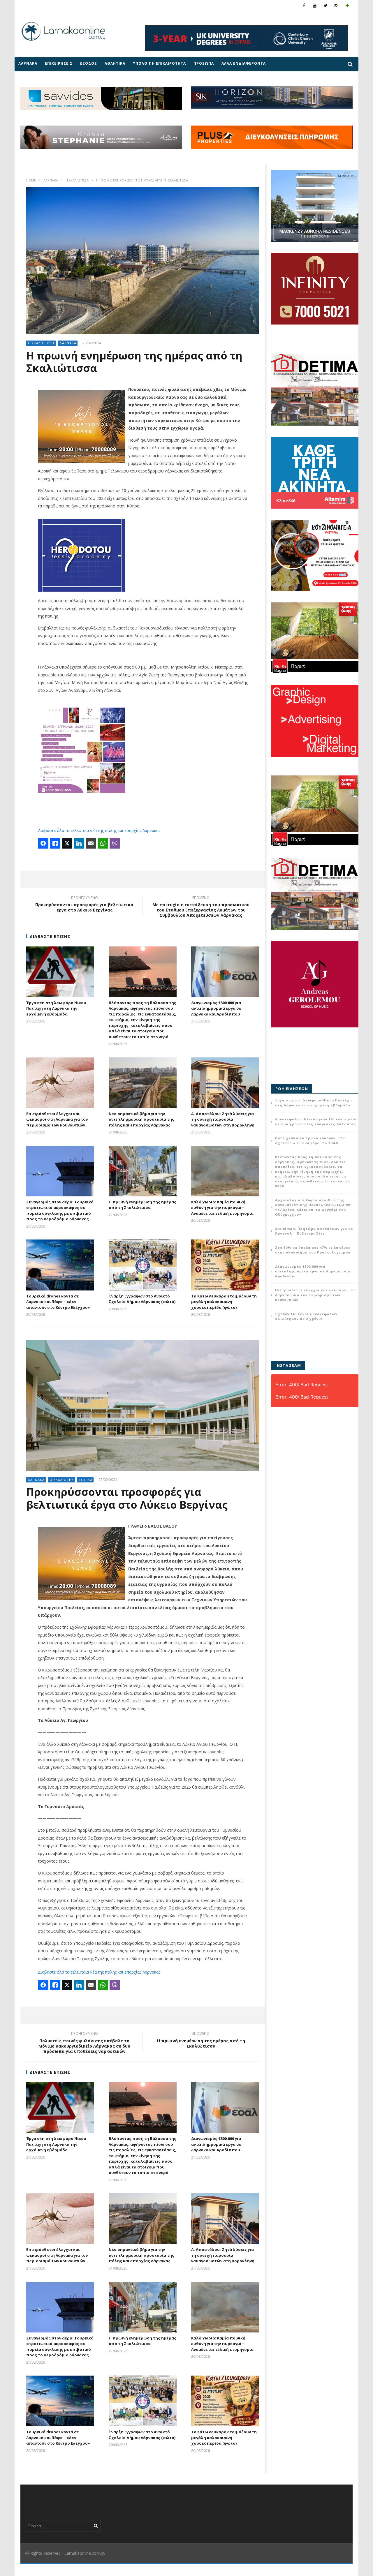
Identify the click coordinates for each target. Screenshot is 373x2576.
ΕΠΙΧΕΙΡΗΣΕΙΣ (59, 63)
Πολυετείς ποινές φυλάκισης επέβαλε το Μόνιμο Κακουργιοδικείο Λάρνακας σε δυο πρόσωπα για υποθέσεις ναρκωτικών (84, 2043)
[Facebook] (304, 5)
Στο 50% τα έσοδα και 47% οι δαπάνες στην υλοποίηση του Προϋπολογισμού (313, 1250)
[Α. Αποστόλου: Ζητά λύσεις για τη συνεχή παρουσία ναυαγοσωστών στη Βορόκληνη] (225, 1083)
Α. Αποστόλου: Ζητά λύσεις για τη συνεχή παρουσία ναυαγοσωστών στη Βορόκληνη (223, 1119)
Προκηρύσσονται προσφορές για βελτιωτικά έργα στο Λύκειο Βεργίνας (84, 905)
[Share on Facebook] (43, 843)
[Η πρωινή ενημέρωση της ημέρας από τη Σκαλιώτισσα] (143, 1171)
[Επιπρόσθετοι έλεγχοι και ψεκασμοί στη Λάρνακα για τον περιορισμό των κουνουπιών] (60, 1083)
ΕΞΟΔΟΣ (89, 63)
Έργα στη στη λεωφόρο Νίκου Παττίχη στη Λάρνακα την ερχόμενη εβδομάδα (56, 1008)
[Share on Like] (55, 843)
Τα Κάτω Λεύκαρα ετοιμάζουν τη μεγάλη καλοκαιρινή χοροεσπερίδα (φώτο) (224, 1302)
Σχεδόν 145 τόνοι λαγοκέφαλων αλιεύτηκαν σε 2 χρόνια (306, 1316)
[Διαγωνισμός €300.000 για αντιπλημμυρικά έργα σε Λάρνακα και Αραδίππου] (225, 972)
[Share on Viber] (115, 843)
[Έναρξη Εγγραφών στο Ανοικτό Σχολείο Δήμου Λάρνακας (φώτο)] (143, 1265)
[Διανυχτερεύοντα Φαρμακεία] (347, 5)
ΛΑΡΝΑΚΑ (28, 63)
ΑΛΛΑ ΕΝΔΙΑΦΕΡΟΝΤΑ (244, 63)
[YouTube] (315, 5)
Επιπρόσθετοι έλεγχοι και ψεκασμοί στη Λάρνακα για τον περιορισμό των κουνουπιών (57, 1119)
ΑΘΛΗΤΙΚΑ (115, 63)
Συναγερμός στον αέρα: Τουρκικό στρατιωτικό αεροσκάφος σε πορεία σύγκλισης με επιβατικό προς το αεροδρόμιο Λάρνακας (60, 1211)
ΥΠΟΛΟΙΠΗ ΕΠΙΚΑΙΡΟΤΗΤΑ (159, 63)
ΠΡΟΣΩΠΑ (204, 63)
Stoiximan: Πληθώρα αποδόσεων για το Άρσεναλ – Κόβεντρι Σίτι (314, 1231)
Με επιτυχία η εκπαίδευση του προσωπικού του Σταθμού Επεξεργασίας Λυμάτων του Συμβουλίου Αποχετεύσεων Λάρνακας (201, 908)
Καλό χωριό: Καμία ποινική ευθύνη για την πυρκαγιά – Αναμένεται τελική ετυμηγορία (222, 1208)
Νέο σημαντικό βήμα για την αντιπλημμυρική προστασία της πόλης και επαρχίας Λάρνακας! (141, 1119)
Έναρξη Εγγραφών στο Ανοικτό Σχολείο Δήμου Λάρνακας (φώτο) (142, 1299)
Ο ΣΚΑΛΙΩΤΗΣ (62, 1480)
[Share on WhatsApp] (103, 843)
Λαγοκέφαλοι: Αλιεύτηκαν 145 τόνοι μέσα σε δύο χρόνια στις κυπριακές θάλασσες (316, 1122)
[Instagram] (336, 5)
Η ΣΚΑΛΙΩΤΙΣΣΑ (77, 180)
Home (31, 180)
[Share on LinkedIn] (79, 843)
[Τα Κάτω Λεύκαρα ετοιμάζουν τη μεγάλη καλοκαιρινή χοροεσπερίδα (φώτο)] (225, 1265)
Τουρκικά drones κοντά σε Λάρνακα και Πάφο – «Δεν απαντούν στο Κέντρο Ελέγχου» (58, 1302)
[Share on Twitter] (67, 843)
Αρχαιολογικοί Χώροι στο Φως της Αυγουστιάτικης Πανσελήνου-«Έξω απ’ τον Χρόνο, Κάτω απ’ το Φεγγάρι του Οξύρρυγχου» (313, 1207)
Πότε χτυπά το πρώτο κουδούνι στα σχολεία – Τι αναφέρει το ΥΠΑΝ (310, 1140)
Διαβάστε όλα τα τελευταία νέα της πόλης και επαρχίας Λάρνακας (99, 830)
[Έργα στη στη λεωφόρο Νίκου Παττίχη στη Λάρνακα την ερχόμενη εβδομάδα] (60, 972)
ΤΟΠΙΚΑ (86, 1480)
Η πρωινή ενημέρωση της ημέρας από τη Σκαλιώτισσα (142, 1205)
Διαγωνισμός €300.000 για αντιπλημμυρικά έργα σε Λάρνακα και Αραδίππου (216, 1008)
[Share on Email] (91, 843)
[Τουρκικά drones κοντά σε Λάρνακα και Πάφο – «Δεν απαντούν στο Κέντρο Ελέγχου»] (60, 1265)
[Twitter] (326, 5)
